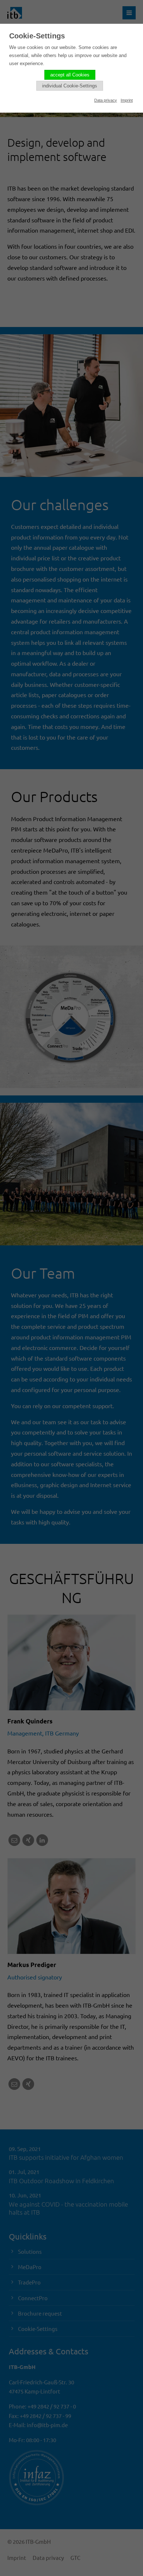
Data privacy (106, 100)
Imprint (127, 100)
